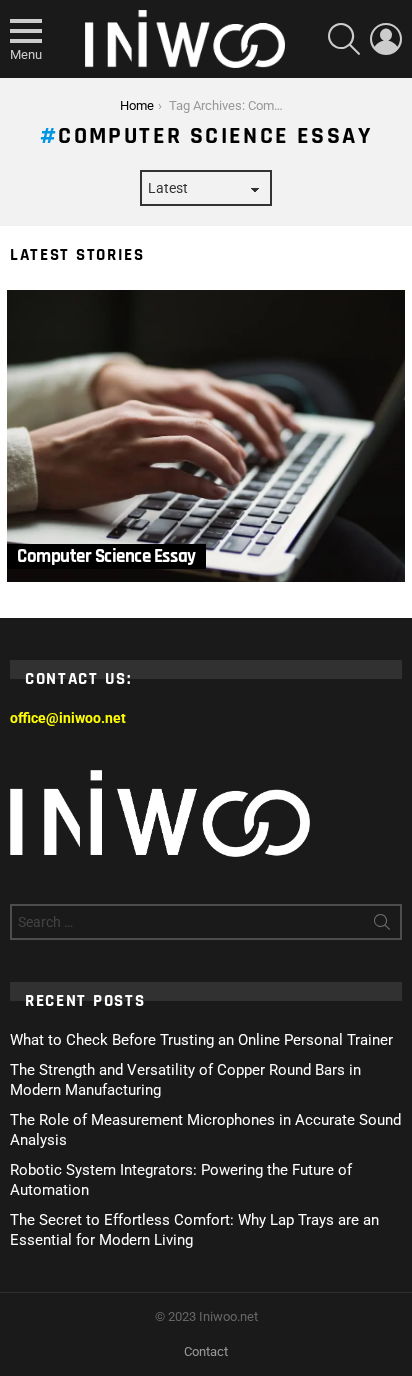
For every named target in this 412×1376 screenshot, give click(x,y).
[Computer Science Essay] (206, 436)
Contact (206, 1351)
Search (382, 926)
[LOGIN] (386, 39)
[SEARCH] (344, 39)
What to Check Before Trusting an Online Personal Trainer (201, 1040)
